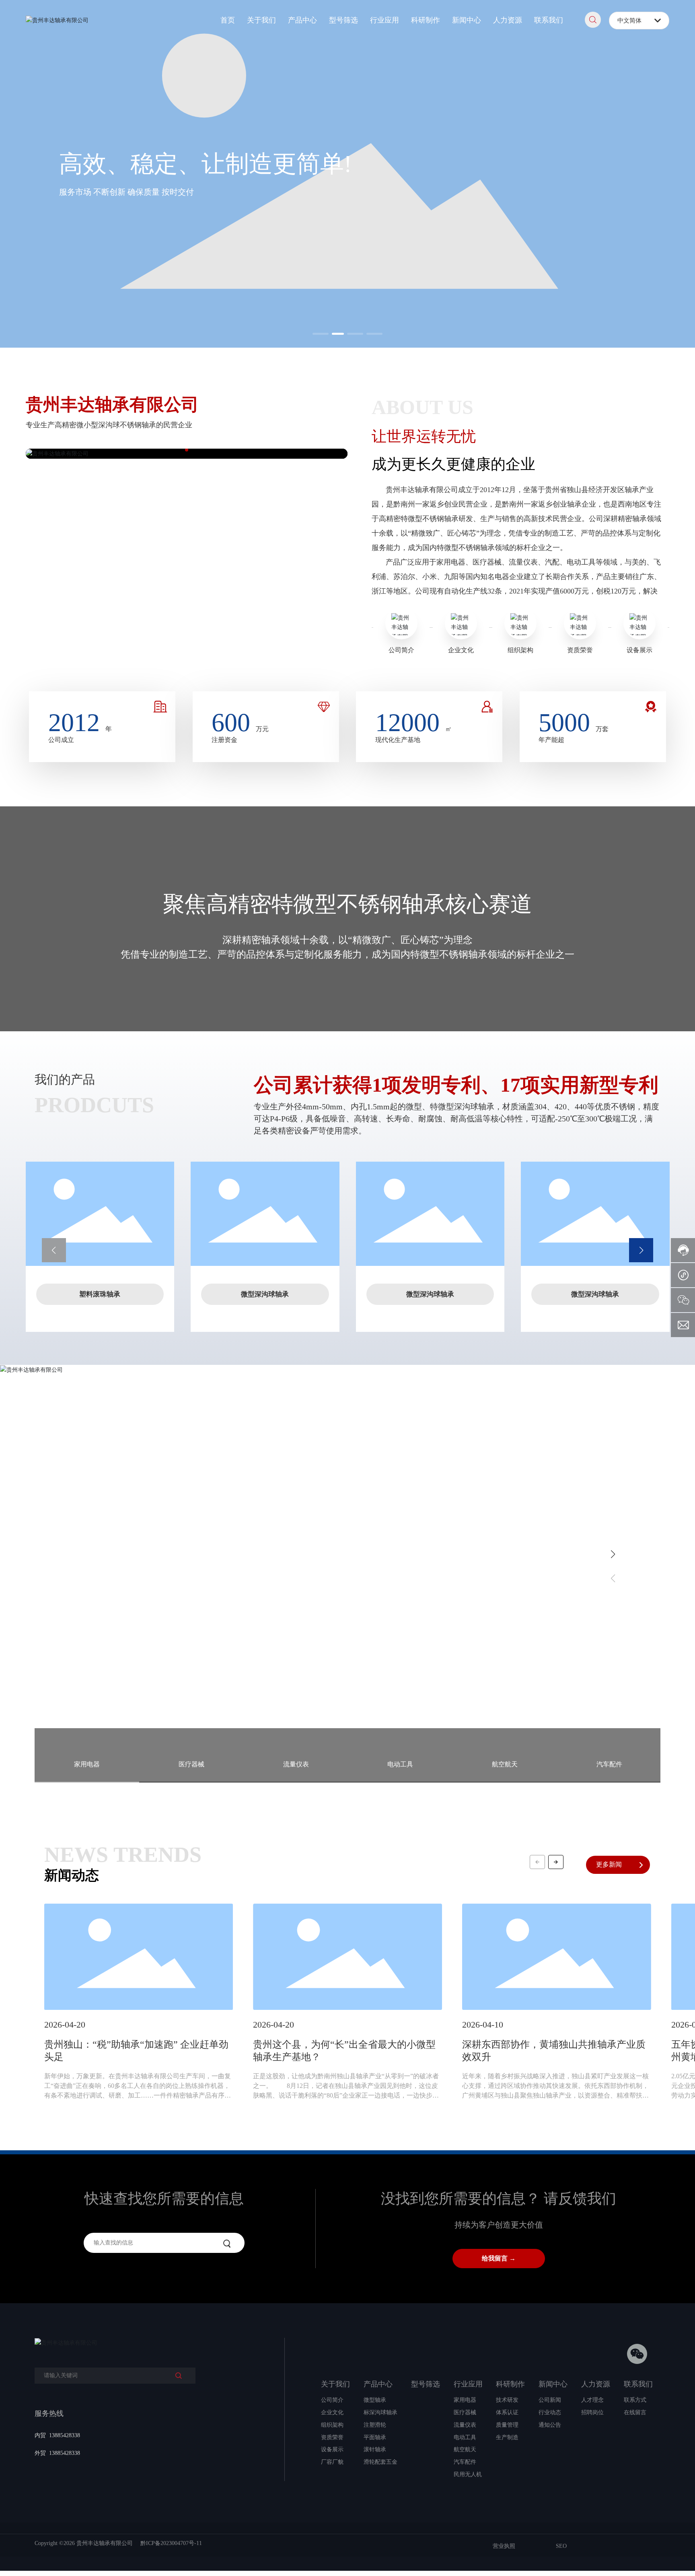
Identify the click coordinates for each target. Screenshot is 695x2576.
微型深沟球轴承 (265, 1294)
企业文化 (461, 650)
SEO (561, 2546)
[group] (139, 2007)
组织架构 (520, 650)
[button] (321, 334)
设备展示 (639, 650)
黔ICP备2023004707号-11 (171, 2543)
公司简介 (401, 650)
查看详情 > (72, 1629)
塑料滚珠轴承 (100, 1294)
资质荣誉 (580, 650)
